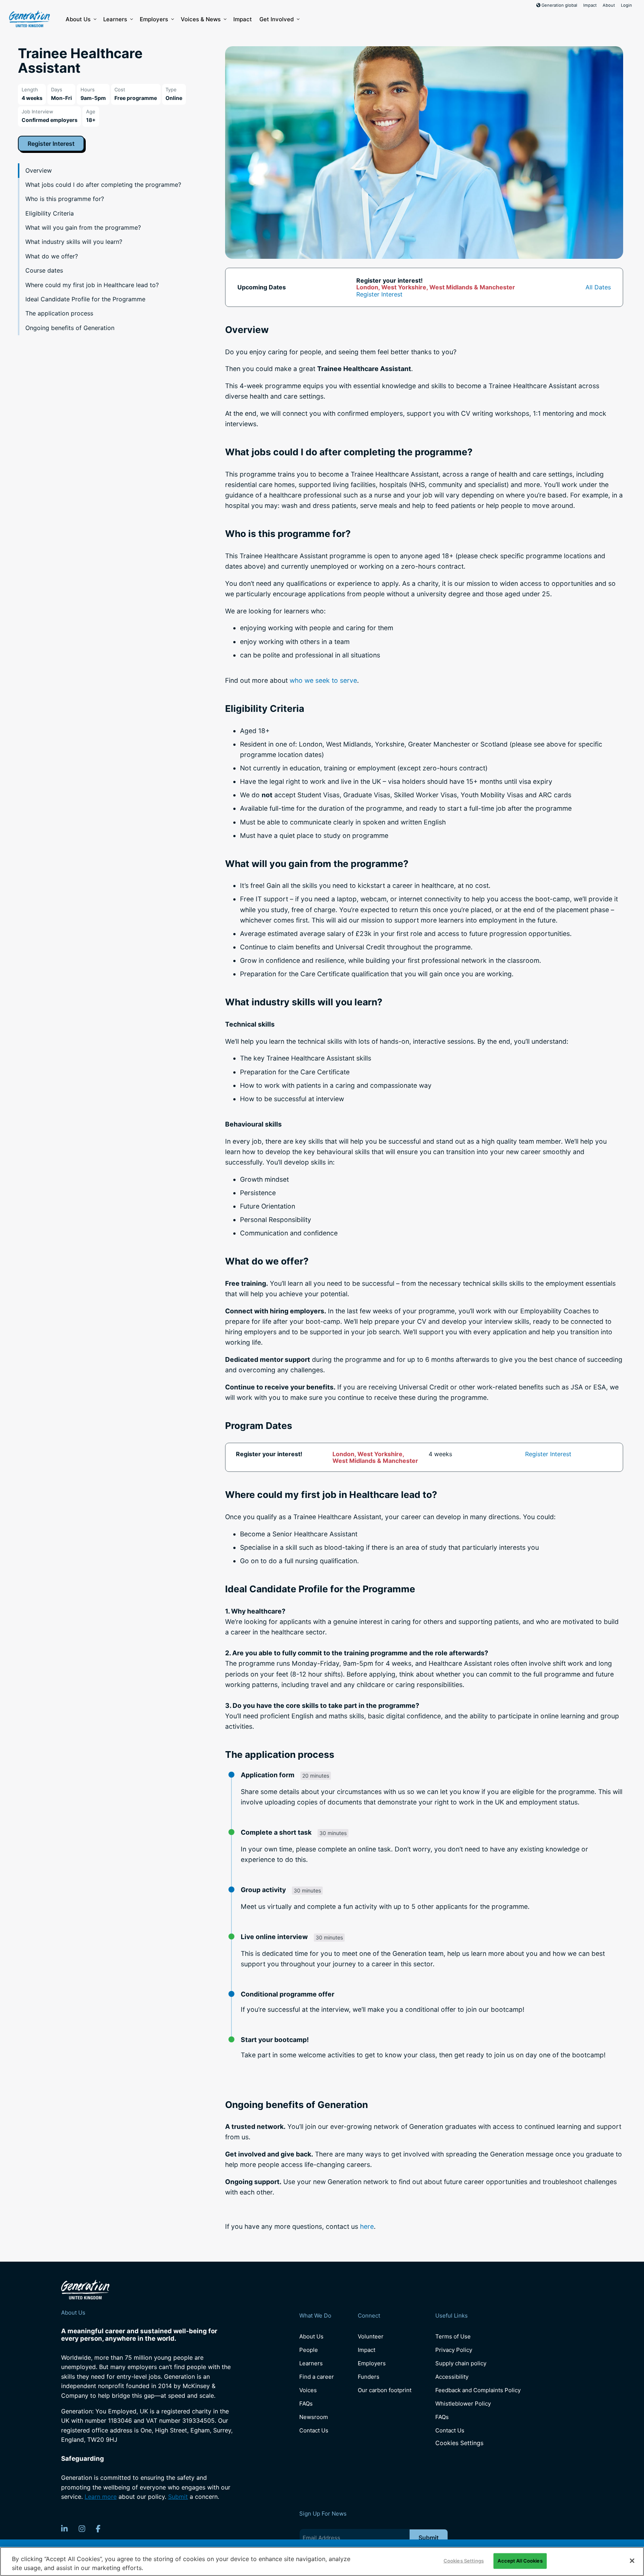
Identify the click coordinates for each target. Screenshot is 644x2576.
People (309, 2350)
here (367, 2226)
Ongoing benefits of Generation (70, 328)
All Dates (598, 287)
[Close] (632, 2561)
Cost (120, 89)
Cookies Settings (459, 2443)
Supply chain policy (461, 2363)
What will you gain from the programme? (83, 227)
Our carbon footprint (385, 2390)
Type (171, 89)
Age (91, 111)
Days (57, 89)
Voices (308, 2390)
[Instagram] (82, 2529)
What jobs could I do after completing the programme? (103, 185)
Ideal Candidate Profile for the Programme (85, 299)
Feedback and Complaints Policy (478, 2390)
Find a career (317, 2377)
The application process (59, 313)
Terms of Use (453, 2336)
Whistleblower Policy (463, 2404)
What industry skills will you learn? (74, 242)
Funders (369, 2377)
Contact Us (314, 2430)
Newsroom (314, 2417)
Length (30, 89)
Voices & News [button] (201, 19)
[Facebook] (98, 2529)
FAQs (306, 2404)
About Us (78, 19)
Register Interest (51, 144)
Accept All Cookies (520, 2561)
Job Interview (37, 111)
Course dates (44, 270)
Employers (154, 19)
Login (626, 5)
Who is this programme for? (65, 199)
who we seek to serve (323, 680)
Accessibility (452, 2377)
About (609, 5)
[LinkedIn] (64, 2529)
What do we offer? (52, 256)
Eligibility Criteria (50, 213)
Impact (590, 5)
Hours (88, 89)
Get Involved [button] (277, 19)
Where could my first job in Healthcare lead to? (92, 285)
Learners (115, 19)
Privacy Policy (454, 2350)
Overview (39, 170)
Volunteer (371, 2336)
